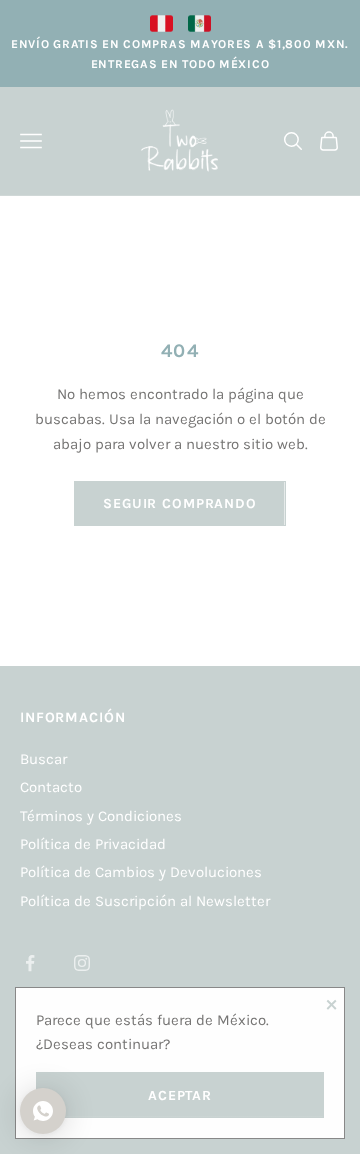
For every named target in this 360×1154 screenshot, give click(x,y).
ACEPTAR (180, 1095)
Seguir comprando (179, 503)
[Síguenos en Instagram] (82, 963)
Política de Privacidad (93, 844)
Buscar (43, 759)
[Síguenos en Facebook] (30, 963)
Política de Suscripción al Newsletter (145, 901)
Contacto (51, 787)
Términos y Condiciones (101, 816)
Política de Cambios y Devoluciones (141, 872)
